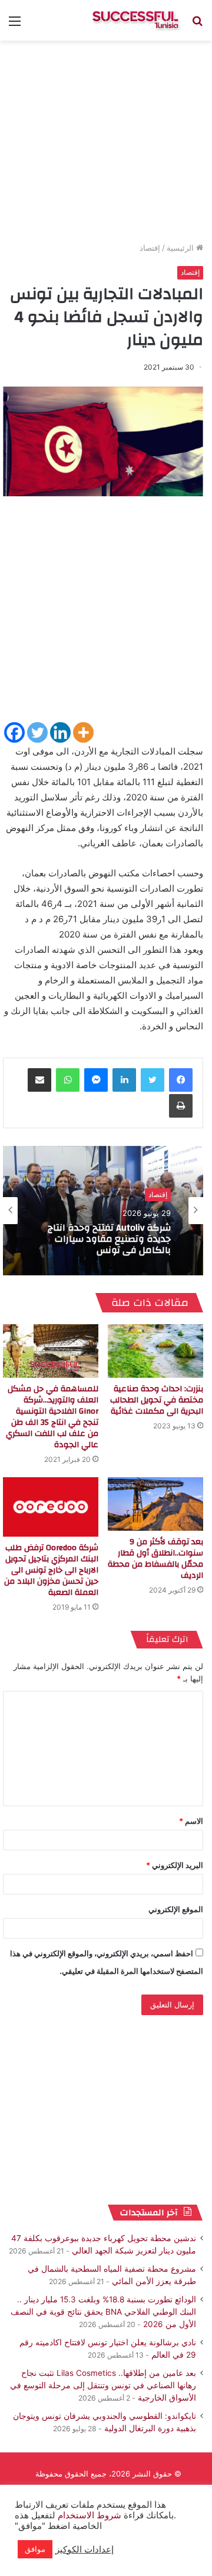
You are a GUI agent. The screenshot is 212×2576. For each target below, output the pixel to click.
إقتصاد (150, 248)
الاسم (191, 1821)
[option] (103, 1211)
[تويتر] (153, 1080)
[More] (83, 732)
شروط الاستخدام (88, 2515)
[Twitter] (37, 732)
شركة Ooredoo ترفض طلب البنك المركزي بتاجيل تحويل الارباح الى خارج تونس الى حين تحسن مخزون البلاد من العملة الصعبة (51, 1570)
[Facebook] (14, 732)
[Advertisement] (106, 614)
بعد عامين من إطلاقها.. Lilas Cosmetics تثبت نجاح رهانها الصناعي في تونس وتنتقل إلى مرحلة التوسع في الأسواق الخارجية (103, 2385)
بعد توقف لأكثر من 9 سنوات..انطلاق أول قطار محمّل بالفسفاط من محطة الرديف (155, 1559)
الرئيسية (181, 248)
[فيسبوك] (181, 1080)
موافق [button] (35, 2549)
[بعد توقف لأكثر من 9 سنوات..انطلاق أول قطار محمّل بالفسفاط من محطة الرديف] (155, 1504)
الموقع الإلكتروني (176, 1909)
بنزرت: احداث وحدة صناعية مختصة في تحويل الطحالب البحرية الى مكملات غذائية (157, 1400)
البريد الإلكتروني (175, 1865)
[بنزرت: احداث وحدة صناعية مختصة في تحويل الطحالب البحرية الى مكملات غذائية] (155, 1351)
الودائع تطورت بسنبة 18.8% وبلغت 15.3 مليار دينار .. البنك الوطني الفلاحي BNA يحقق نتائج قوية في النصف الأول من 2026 (103, 2312)
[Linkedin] (60, 732)
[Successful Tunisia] (135, 20)
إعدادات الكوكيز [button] (85, 2550)
